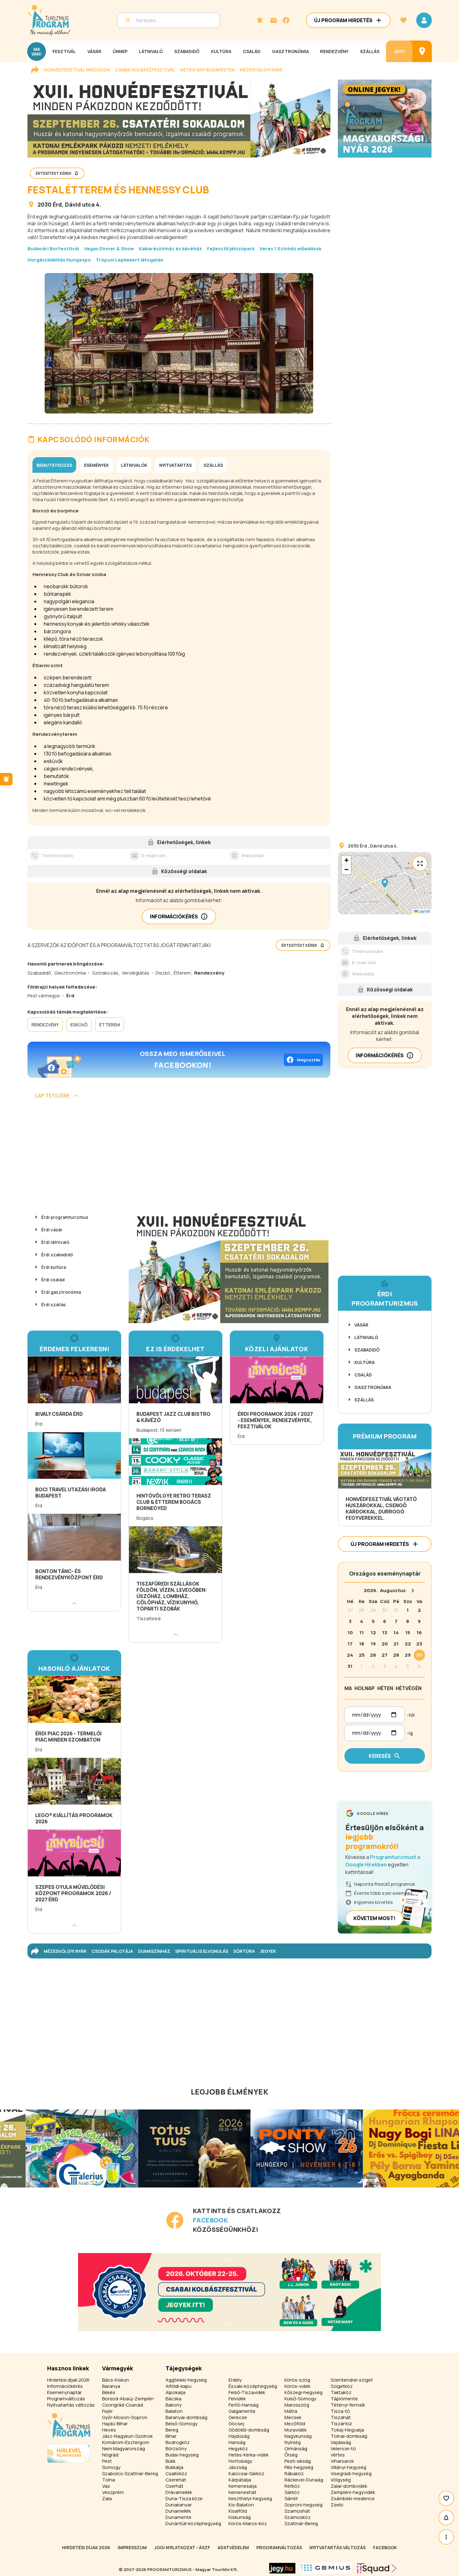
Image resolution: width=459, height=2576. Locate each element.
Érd (57, 204)
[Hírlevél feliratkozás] (260, 20)
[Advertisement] (179, 1157)
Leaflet (424, 911)
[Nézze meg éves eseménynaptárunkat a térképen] (422, 51)
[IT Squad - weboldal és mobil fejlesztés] (377, 2568)
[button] (385, 883)
